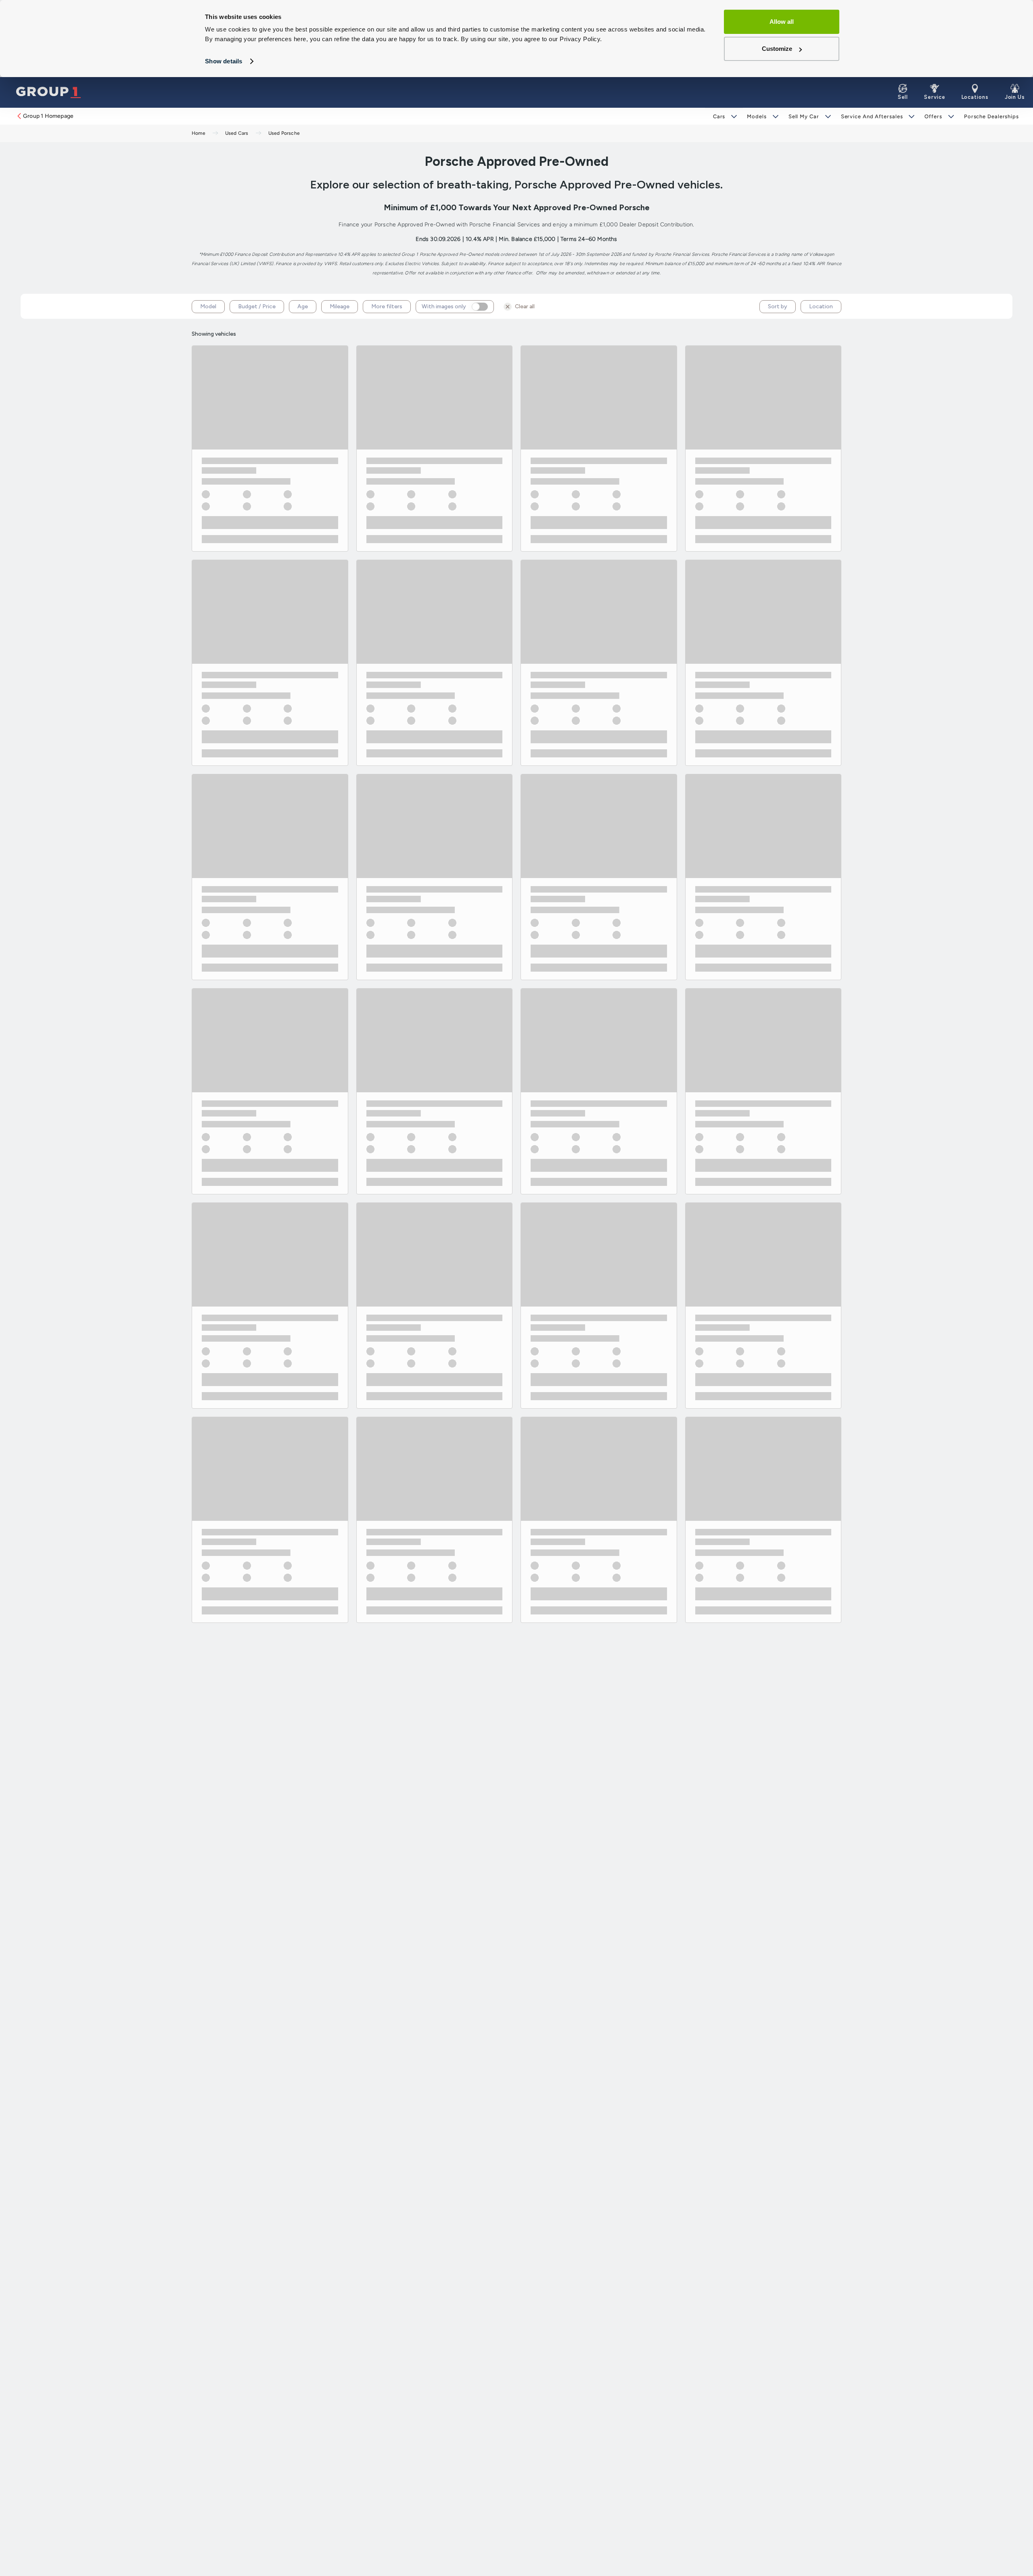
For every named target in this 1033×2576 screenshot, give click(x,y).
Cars (719, 116)
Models (757, 116)
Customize (777, 49)
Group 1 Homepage (48, 116)
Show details (224, 61)
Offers (933, 116)
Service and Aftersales (872, 116)
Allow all (782, 22)
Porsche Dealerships (991, 116)
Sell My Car (804, 116)
